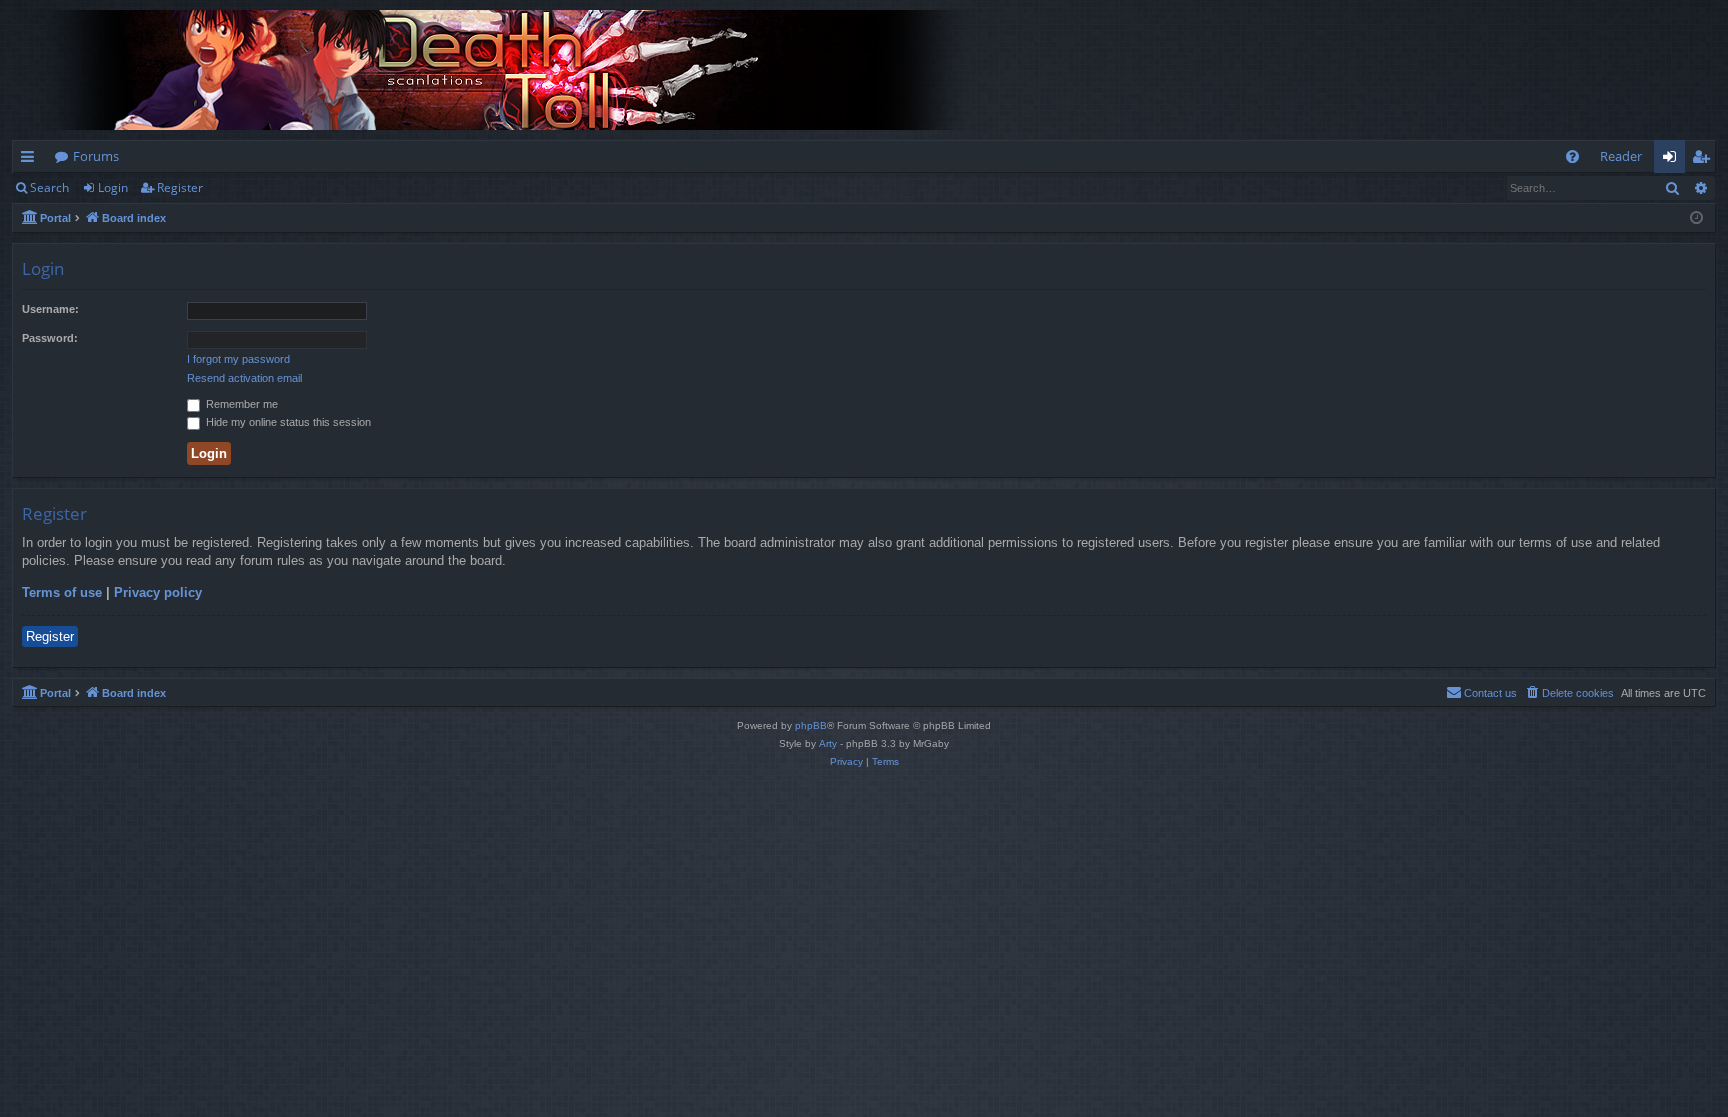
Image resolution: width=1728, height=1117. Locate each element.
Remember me (240, 404)
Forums (96, 156)
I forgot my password (238, 359)
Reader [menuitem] (1621, 156)
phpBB (811, 725)
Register (180, 187)
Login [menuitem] (1673, 160)
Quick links (31, 160)
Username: (50, 309)
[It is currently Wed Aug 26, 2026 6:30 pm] (1696, 218)
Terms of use (62, 592)
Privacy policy (158, 592)
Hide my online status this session (287, 422)
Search (49, 187)
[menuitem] (1572, 156)
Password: (50, 338)
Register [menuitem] (1705, 160)
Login (113, 187)
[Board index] (512, 70)
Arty (828, 743)
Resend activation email (244, 378)
